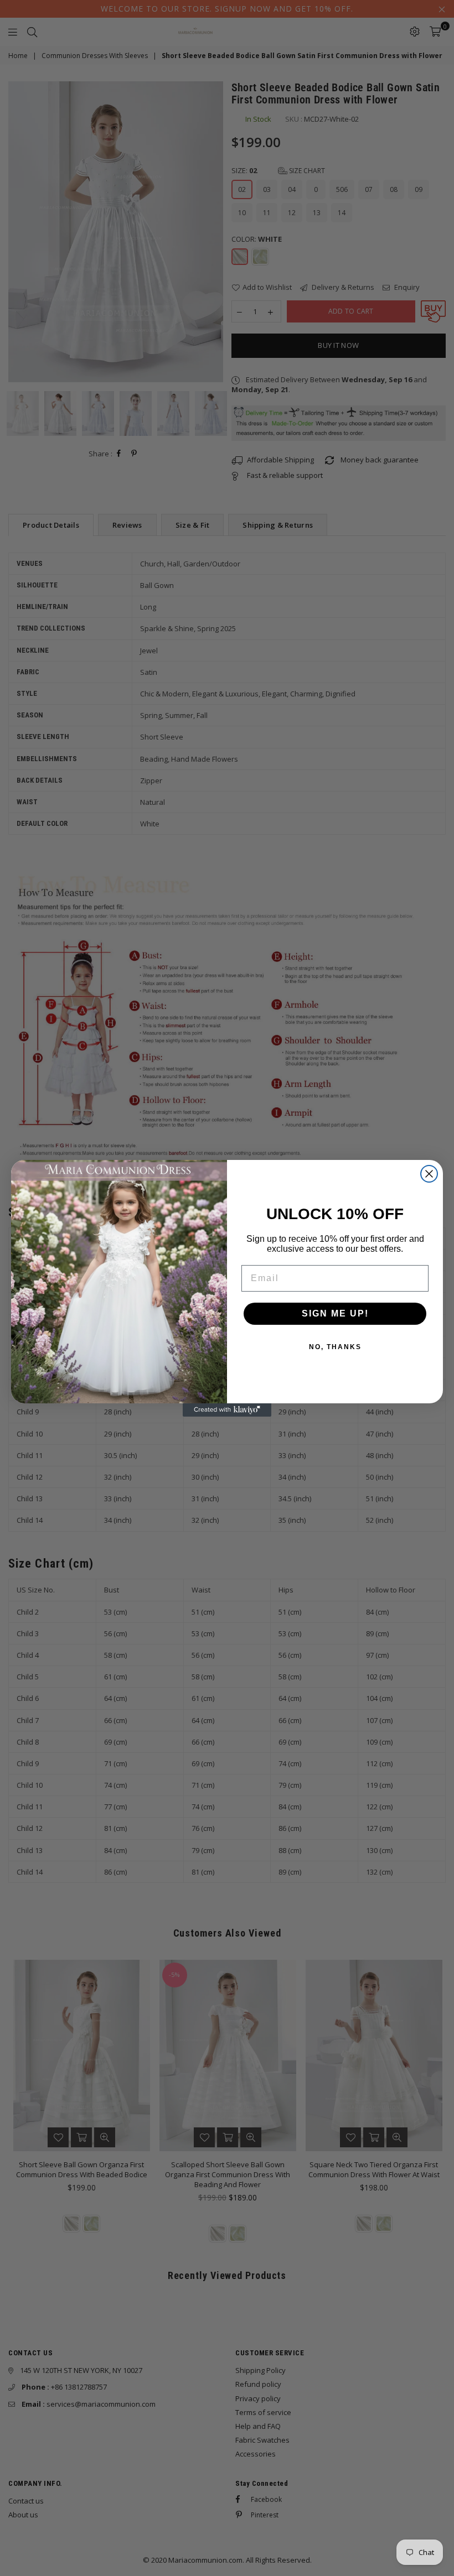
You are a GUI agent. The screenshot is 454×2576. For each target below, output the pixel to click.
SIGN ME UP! (335, 1313)
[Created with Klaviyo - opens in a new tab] (227, 1410)
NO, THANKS (335, 1347)
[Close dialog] (429, 1174)
